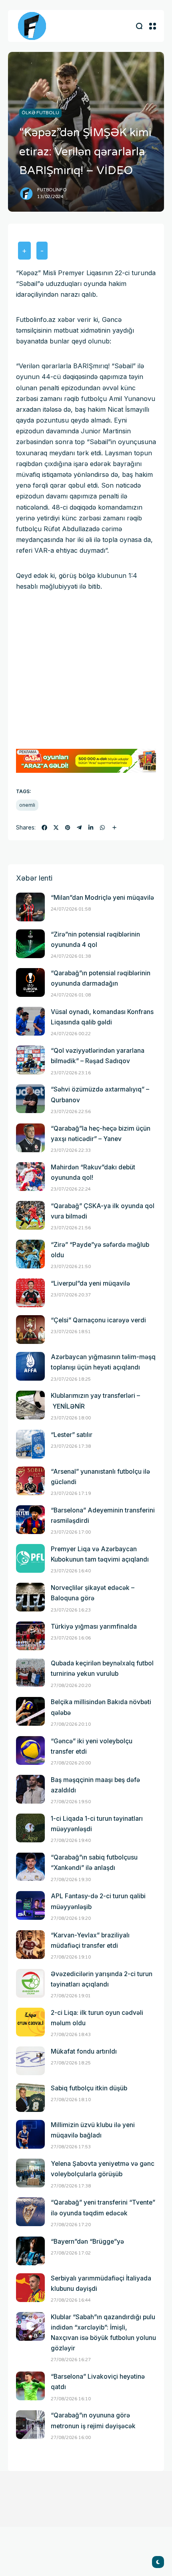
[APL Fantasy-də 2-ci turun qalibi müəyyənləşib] (30, 1905)
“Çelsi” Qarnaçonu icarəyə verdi (98, 1320)
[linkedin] (91, 828)
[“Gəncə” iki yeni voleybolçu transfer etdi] (30, 1750)
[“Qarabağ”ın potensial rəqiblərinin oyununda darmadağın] (30, 982)
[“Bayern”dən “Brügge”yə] (30, 2251)
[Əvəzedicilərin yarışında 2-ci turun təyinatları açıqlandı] (30, 1983)
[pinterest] (68, 828)
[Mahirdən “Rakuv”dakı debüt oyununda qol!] (30, 1177)
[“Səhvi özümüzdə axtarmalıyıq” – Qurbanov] (30, 1099)
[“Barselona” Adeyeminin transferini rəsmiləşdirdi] (30, 1520)
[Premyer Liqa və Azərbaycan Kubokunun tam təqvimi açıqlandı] (30, 1558)
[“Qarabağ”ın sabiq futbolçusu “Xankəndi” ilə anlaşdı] (30, 1867)
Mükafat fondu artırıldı (84, 2051)
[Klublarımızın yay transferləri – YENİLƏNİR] (30, 1405)
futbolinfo (52, 190)
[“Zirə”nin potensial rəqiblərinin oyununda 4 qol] (30, 944)
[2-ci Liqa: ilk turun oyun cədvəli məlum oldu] (30, 2022)
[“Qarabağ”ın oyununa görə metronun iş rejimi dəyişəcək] (30, 2425)
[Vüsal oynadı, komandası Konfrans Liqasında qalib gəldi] (30, 1021)
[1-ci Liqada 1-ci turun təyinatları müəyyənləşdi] (30, 1828)
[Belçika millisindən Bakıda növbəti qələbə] (30, 1711)
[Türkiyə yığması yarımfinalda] (30, 1636)
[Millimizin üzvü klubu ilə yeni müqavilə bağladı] (30, 2134)
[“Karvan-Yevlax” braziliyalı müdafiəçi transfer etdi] (30, 1945)
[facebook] (44, 828)
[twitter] (56, 828)
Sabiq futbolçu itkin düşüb (89, 2088)
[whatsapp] (102, 828)
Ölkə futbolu (40, 113)
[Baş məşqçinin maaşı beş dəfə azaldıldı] (30, 1789)
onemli (27, 805)
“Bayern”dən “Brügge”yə (87, 2242)
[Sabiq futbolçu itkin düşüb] (30, 2098)
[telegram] (79, 828)
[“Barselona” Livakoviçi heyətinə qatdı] (30, 2386)
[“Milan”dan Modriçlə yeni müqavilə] (30, 907)
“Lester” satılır (72, 1435)
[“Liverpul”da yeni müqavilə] (30, 1293)
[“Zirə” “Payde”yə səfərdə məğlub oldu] (30, 1254)
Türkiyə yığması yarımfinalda (94, 1626)
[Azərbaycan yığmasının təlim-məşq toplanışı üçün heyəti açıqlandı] (30, 1366)
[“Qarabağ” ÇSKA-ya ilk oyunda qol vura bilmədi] (30, 1215)
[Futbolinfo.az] (32, 26)
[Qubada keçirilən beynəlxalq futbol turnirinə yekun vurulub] (30, 1673)
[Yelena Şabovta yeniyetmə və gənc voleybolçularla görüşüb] (30, 2173)
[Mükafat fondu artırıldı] (30, 2061)
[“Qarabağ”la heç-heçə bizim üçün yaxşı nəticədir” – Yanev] (30, 1138)
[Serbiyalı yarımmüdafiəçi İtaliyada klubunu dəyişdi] (30, 2288)
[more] (114, 828)
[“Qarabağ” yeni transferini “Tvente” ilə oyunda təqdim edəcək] (30, 2212)
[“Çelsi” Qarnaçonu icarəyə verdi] (30, 1330)
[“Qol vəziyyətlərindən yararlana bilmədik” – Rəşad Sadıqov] (30, 1060)
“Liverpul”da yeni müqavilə (90, 1283)
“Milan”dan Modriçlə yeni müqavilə (102, 898)
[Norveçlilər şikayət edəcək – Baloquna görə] (30, 1597)
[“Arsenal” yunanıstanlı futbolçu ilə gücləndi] (30, 1481)
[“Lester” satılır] (30, 1444)
